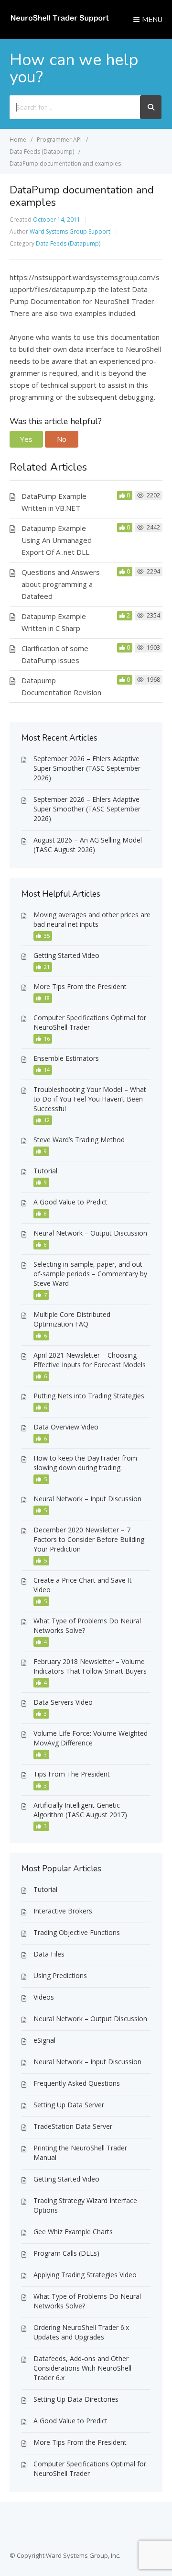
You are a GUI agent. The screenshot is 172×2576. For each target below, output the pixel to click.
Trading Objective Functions (77, 1932)
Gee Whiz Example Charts (73, 2232)
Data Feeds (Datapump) (68, 243)
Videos (44, 1997)
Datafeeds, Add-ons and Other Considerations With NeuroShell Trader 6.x (82, 2368)
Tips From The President (72, 1774)
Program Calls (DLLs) (66, 2253)
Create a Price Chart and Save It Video (83, 1585)
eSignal (44, 2040)
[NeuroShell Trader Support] (59, 21)
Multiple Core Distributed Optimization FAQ (72, 1319)
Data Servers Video (63, 1702)
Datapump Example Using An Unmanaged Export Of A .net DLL (57, 540)
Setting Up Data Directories (76, 2399)
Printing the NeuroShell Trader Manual (80, 2153)
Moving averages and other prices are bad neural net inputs (92, 919)
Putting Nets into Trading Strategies (89, 1396)
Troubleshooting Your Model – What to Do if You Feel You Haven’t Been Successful (90, 1099)
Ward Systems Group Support (70, 231)
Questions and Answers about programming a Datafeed (61, 584)
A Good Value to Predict (70, 1202)
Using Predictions (60, 1975)
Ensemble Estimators (66, 1058)
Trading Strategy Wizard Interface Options (85, 2205)
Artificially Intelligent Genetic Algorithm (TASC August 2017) (80, 1810)
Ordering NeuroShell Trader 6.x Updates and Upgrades (81, 2332)
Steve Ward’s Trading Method (79, 1140)
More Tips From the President (80, 986)
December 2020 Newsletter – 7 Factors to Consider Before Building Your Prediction (89, 1539)
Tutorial (45, 1171)
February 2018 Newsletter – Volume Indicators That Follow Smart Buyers (90, 1666)
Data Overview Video (66, 1427)
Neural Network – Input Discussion (87, 1499)
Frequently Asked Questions (77, 2083)
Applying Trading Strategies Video (85, 2275)
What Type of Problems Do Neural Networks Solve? (87, 1625)
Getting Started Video (66, 955)
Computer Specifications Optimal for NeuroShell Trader (90, 1022)
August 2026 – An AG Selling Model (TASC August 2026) (88, 845)
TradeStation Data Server (73, 2126)
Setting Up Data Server (69, 2105)
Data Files (49, 1954)
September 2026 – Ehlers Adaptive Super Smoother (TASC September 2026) (87, 768)
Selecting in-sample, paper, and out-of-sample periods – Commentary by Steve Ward (90, 1274)
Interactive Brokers (63, 1911)
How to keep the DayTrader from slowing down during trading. (85, 1463)
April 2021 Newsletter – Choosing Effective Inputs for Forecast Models (90, 1360)
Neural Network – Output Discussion (90, 1233)
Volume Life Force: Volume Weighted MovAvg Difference (91, 1738)
